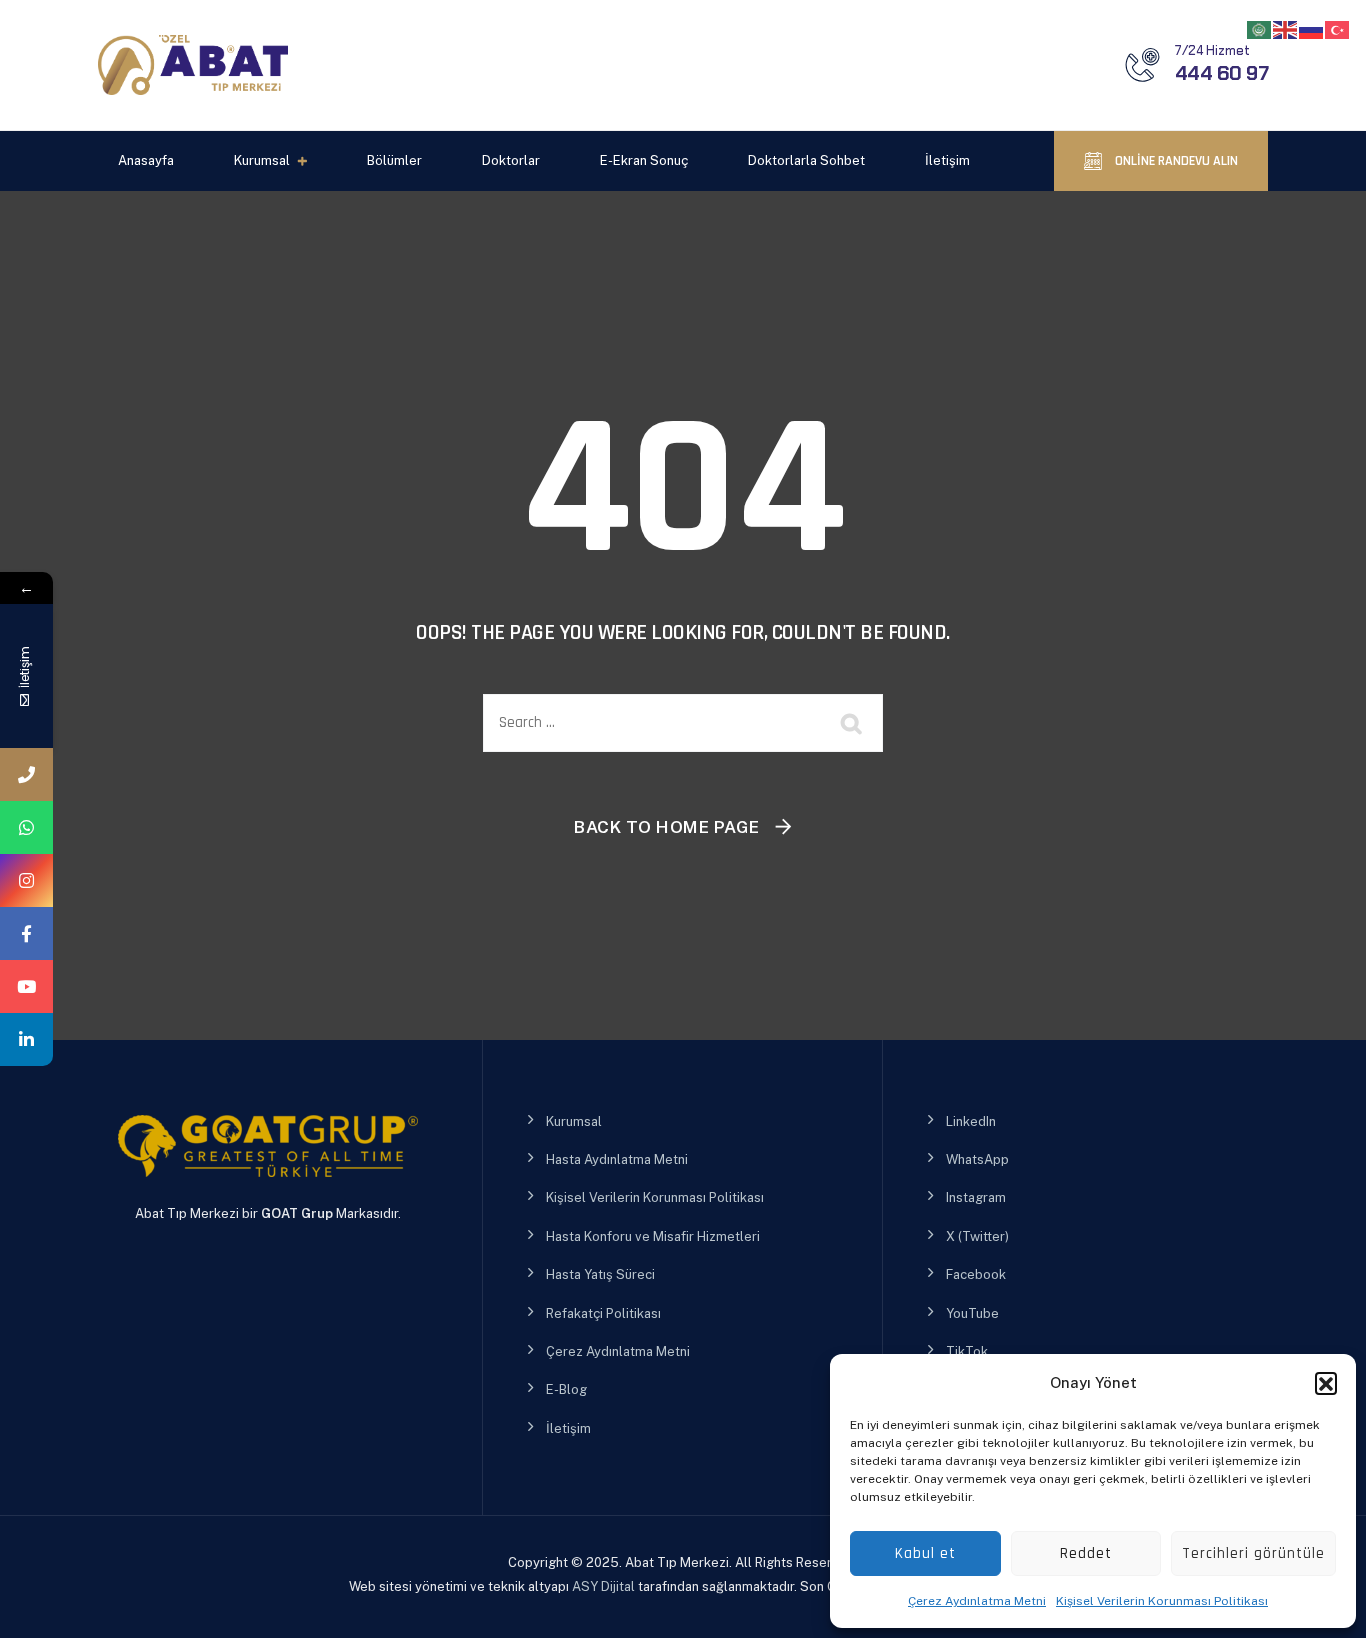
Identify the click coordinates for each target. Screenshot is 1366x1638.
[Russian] (1312, 28)
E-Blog (566, 1389)
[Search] (853, 723)
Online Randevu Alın (1175, 161)
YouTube (972, 1313)
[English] (1286, 28)
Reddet (1086, 1553)
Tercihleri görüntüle (1253, 1553)
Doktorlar (511, 160)
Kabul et (925, 1553)
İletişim (947, 160)
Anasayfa (146, 160)
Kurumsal (262, 160)
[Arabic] (1260, 28)
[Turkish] (1338, 28)
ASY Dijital (603, 1586)
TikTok (967, 1351)
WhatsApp (977, 1159)
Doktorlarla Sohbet (806, 160)
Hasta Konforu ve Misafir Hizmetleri (653, 1236)
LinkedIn (971, 1121)
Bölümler (394, 160)
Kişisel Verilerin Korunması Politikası (1162, 1601)
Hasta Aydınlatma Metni (617, 1159)
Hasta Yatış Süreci (600, 1274)
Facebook (976, 1274)
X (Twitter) (977, 1236)
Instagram (976, 1197)
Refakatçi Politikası (603, 1313)
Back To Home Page (667, 827)
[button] (1326, 1383)
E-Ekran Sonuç (644, 160)
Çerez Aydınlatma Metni (977, 1601)
